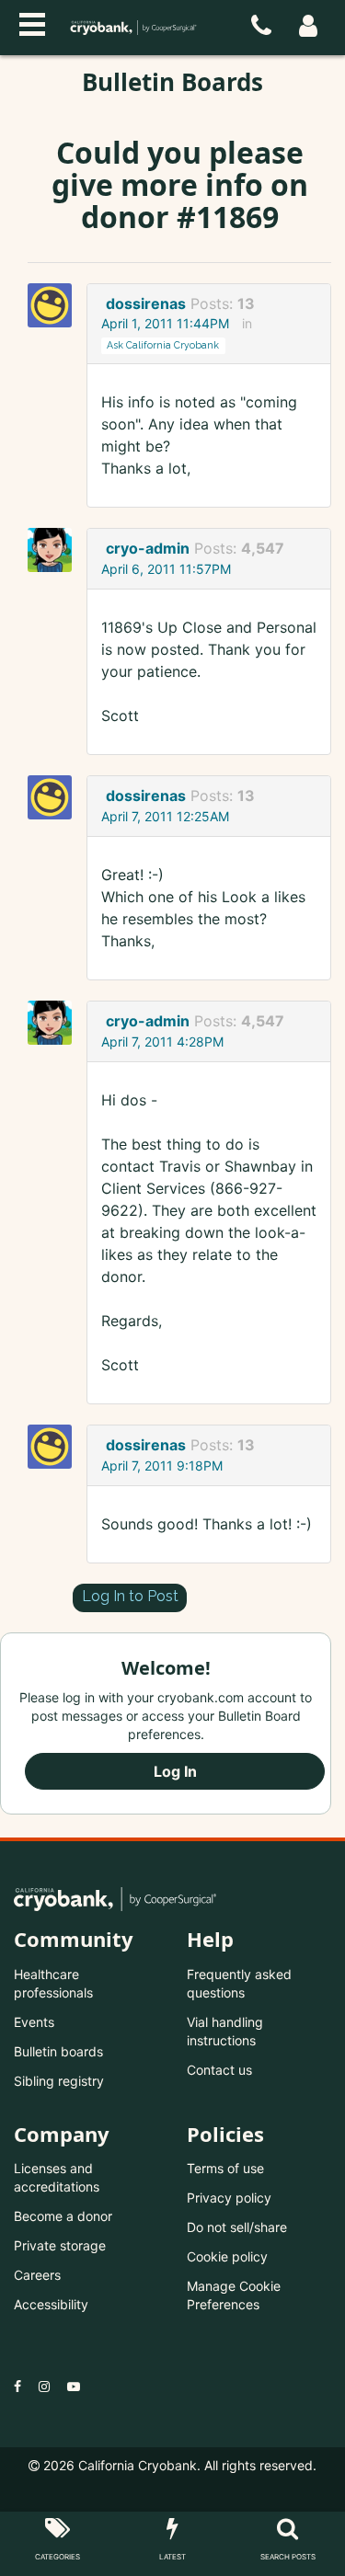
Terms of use (225, 2168)
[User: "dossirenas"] (55, 305)
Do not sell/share (237, 2227)
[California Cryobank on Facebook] (17, 2386)
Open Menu (32, 22)
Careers (37, 2275)
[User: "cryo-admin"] (55, 550)
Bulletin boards (58, 2051)
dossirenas (146, 303)
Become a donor (63, 2216)
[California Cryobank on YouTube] (74, 2386)
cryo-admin (148, 548)
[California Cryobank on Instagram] (44, 2386)
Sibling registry (59, 2081)
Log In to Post (130, 1596)
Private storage (60, 2245)
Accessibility (51, 2304)
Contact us (219, 2070)
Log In (175, 1771)
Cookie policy (227, 2256)
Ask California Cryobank (163, 345)
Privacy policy (229, 2198)
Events (34, 2022)
